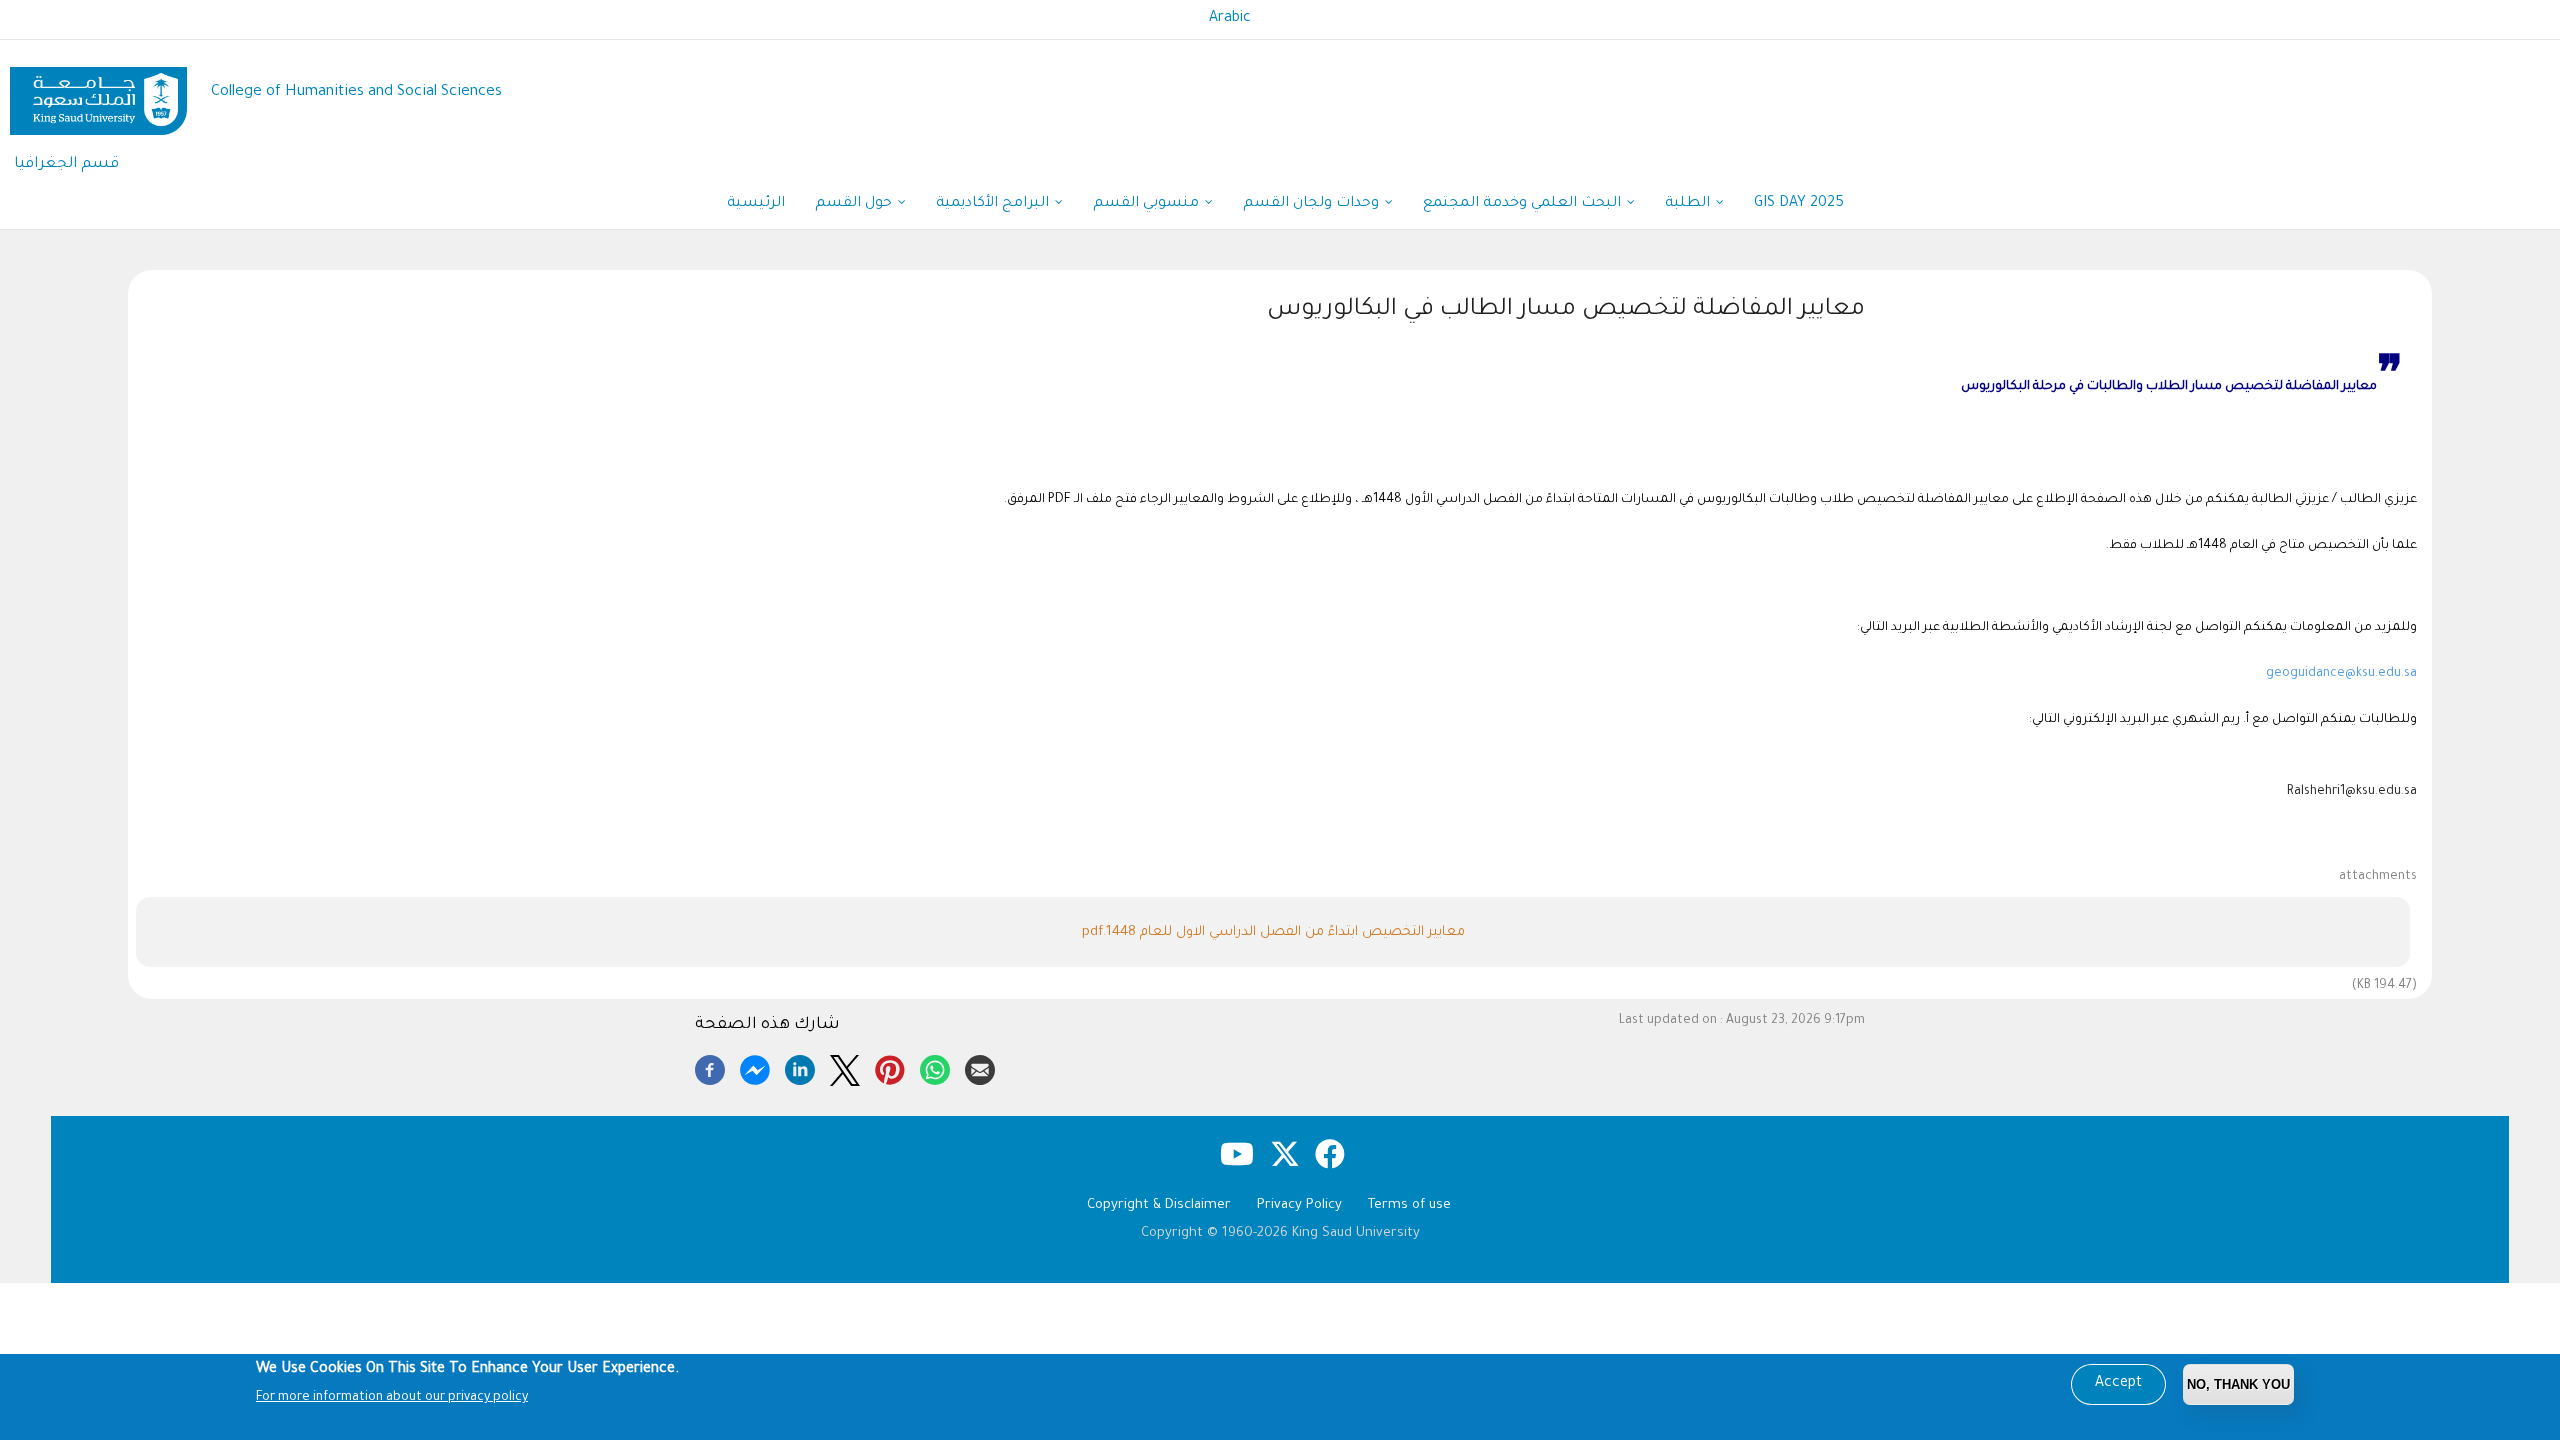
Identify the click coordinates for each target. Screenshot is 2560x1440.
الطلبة (1689, 204)
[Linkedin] (800, 1067)
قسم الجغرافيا (66, 164)
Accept (2118, 1384)
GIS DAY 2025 (1799, 204)
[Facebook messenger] (755, 1067)
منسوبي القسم (1148, 204)
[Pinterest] (890, 1067)
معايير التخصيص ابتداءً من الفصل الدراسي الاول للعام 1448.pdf (1273, 932)
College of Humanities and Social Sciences (356, 92)
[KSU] (98, 93)
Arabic (1230, 19)
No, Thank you (2238, 1384)
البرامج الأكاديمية (994, 204)
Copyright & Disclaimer (1159, 1205)
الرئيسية (756, 204)
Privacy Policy (1299, 1205)
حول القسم (855, 204)
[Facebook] (710, 1067)
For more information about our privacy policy (392, 1398)
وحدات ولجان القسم (1313, 204)
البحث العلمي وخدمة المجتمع (1524, 204)
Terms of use (1409, 1205)
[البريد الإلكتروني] (980, 1067)
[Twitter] (845, 1067)
